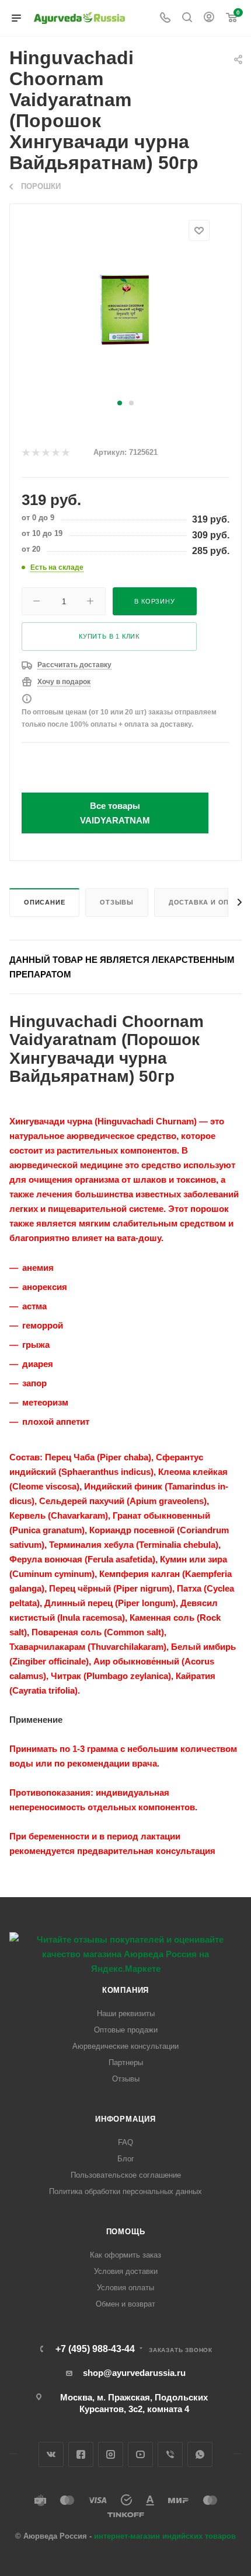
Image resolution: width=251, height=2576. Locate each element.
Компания (125, 1990)
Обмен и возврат (125, 2304)
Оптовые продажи (126, 2030)
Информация (125, 2119)
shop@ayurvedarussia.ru (134, 2373)
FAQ (125, 2142)
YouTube (140, 2454)
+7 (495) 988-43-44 (95, 2349)
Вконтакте (51, 2454)
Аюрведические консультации (125, 2046)
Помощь (126, 2232)
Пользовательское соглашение (126, 2175)
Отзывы (117, 902)
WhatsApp (200, 2454)
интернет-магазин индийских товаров (165, 2536)
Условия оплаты (125, 2288)
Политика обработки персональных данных (125, 2191)
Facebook (81, 2454)
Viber (170, 2454)
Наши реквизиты (126, 2014)
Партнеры (126, 2062)
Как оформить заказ (125, 2255)
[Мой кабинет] (209, 18)
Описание (44, 902)
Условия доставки (126, 2271)
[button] (120, 403)
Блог (126, 2159)
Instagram (111, 2454)
